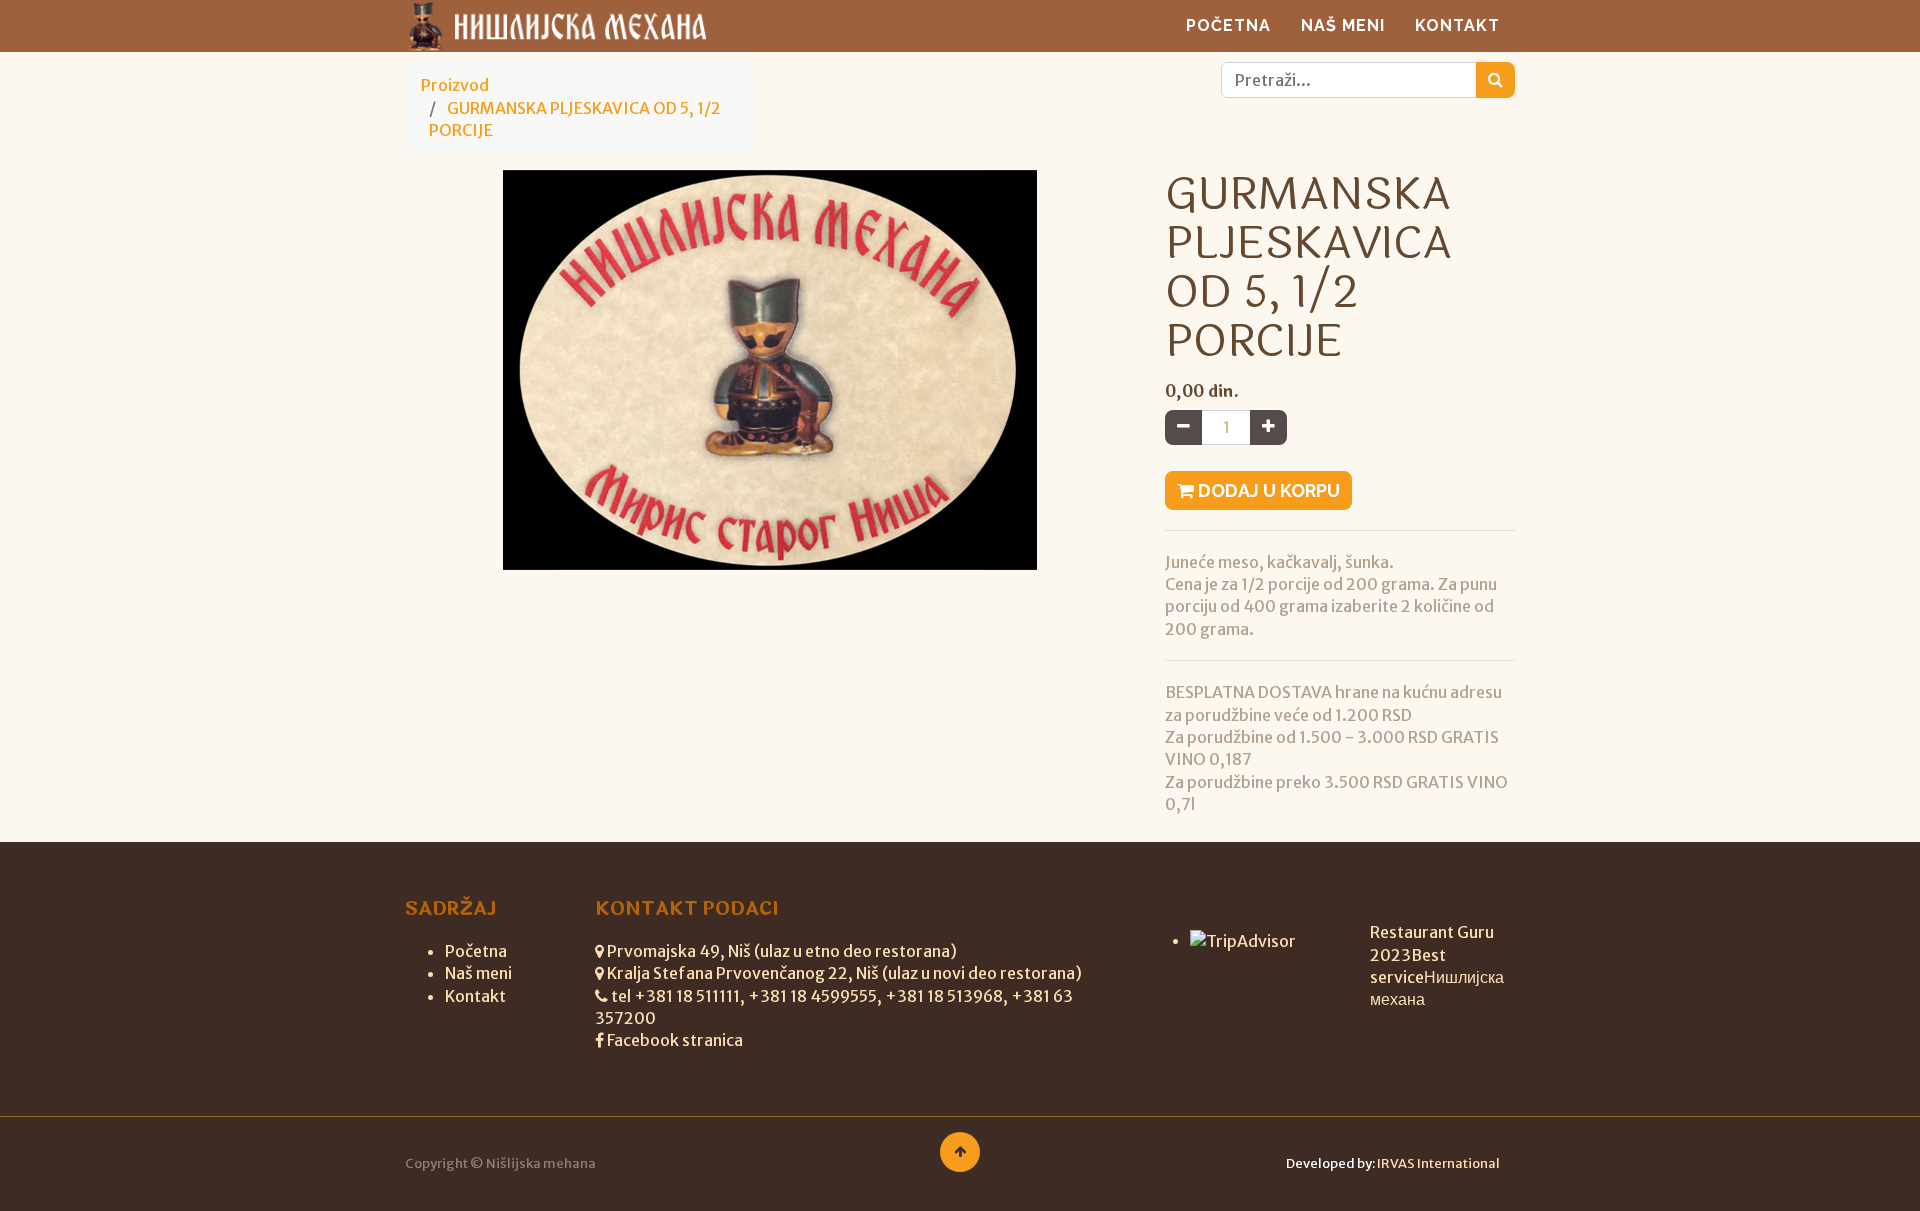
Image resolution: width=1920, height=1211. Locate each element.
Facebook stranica (675, 1040)
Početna (476, 951)
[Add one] (1268, 427)
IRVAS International (1438, 1163)
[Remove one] (1183, 427)
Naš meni (478, 973)
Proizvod (455, 85)
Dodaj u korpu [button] (1267, 490)
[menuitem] (1228, 26)
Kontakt (475, 996)
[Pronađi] (1495, 79)
